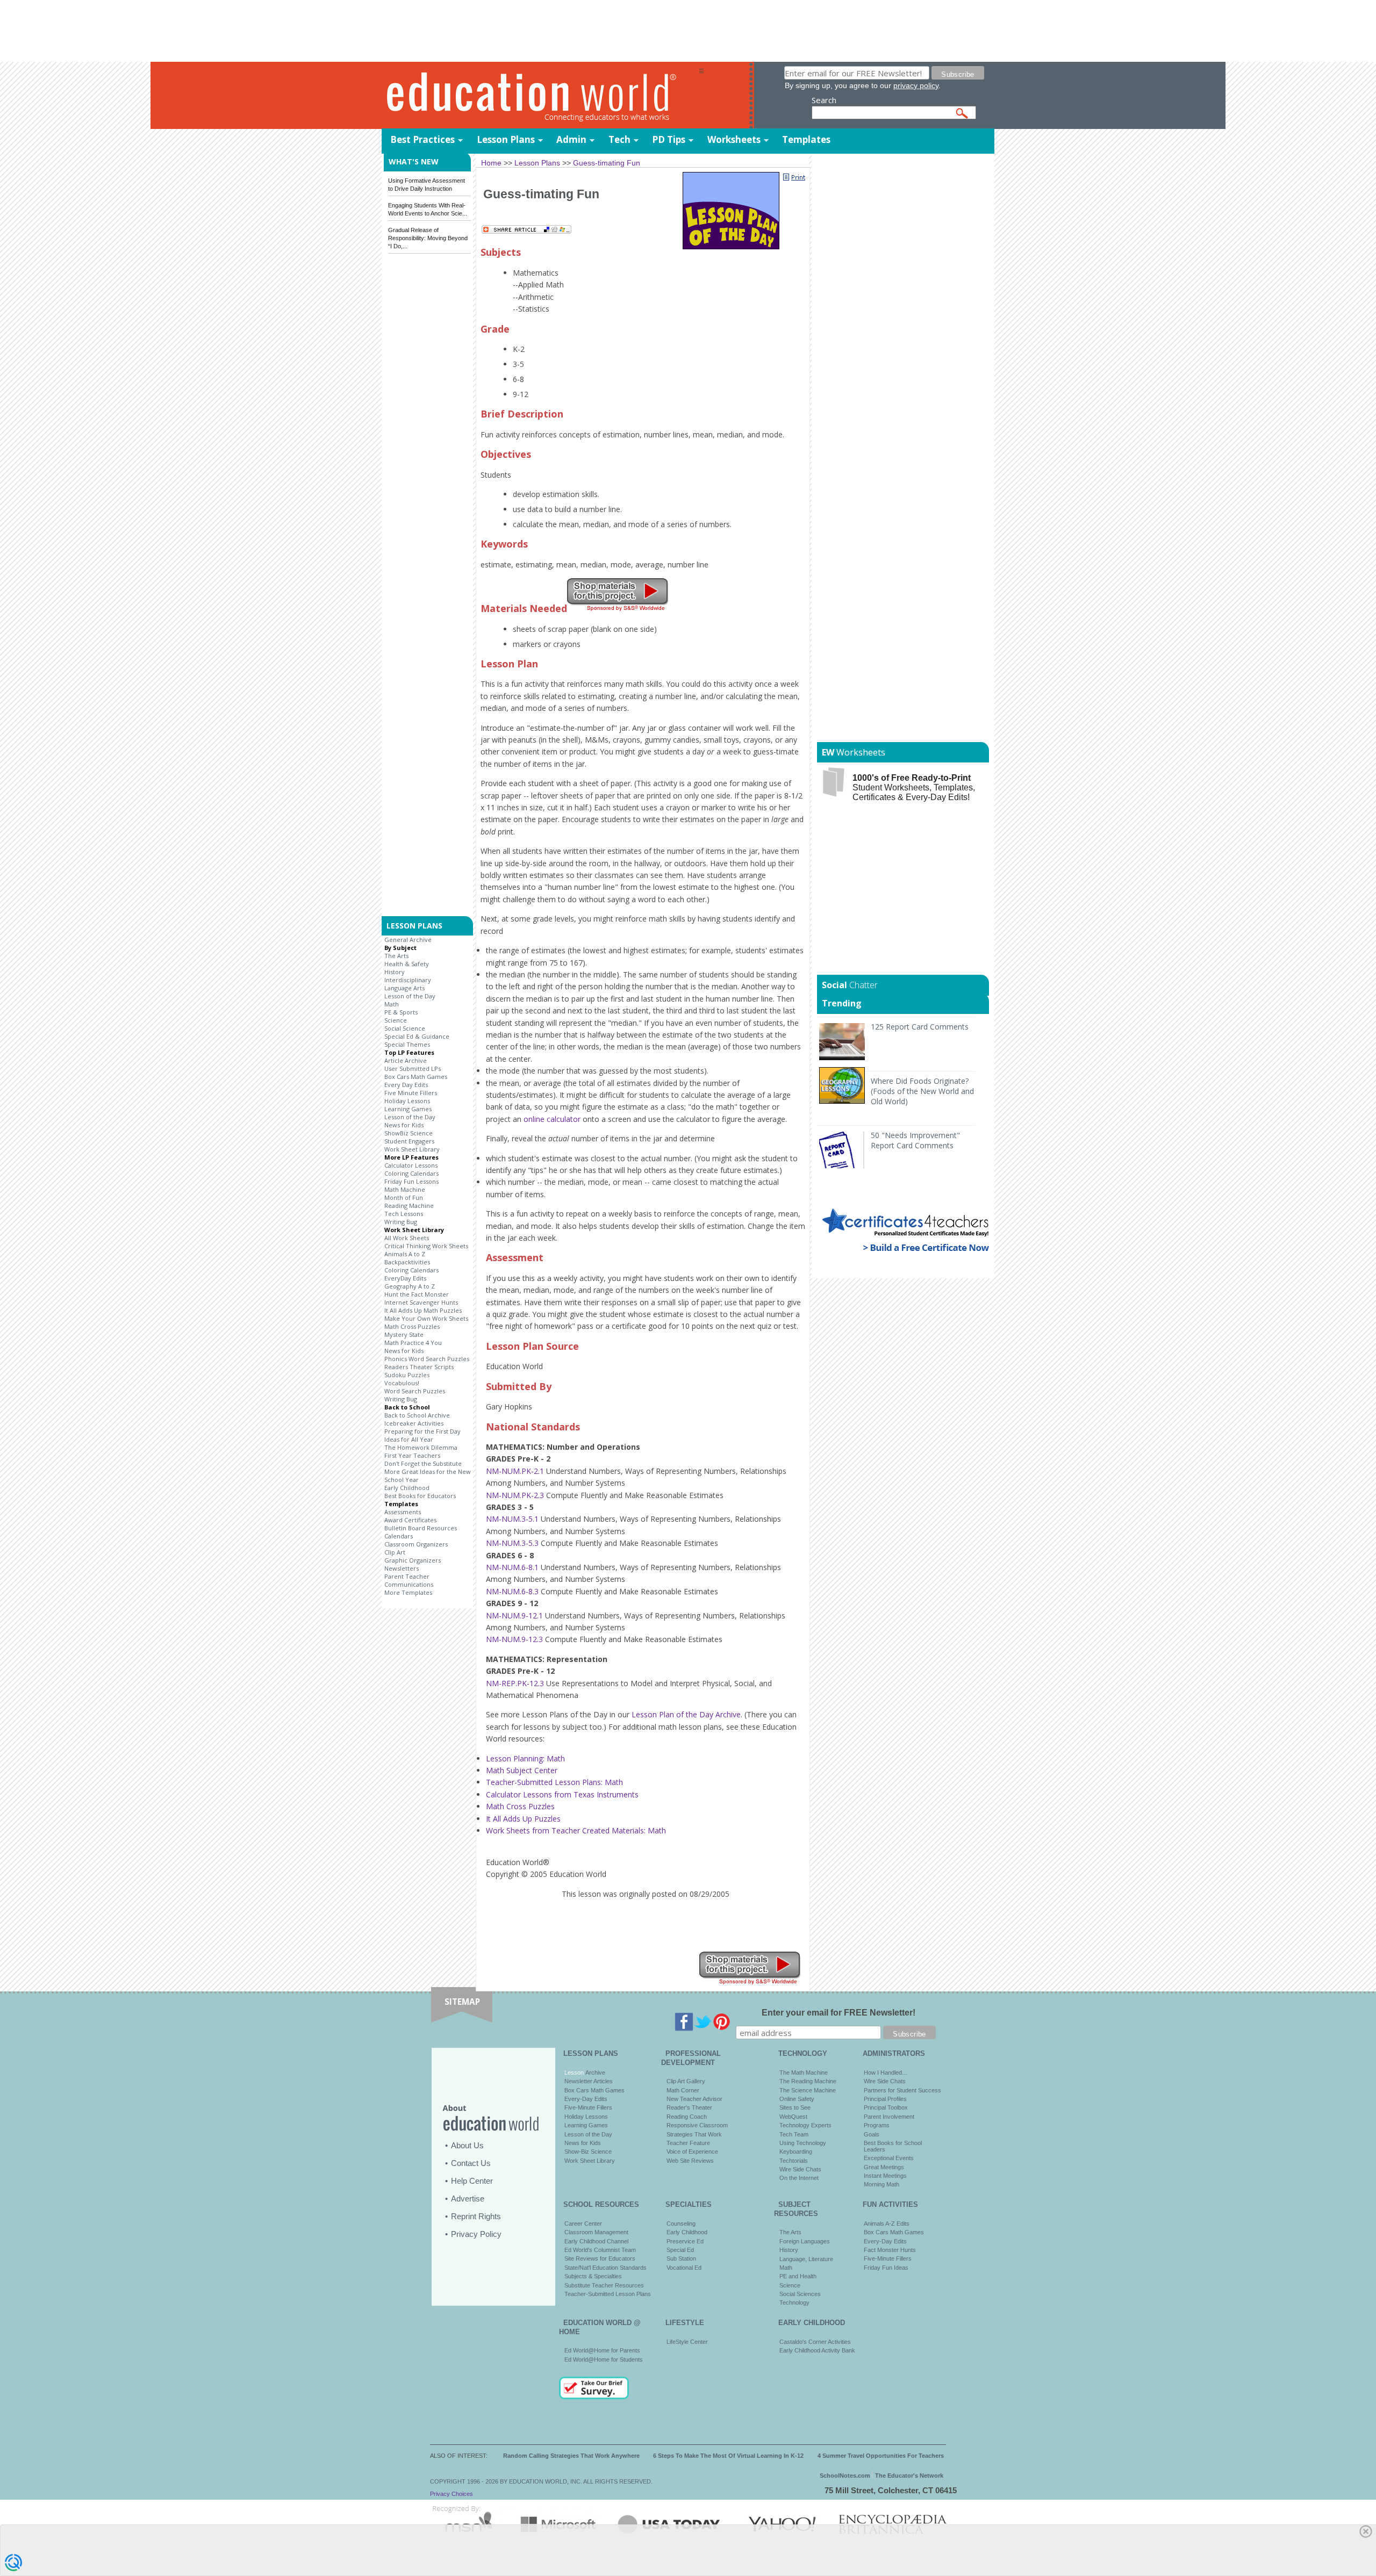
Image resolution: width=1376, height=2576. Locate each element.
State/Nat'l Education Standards (605, 2268)
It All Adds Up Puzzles (523, 1819)
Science (396, 1020)
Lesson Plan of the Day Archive (686, 1714)
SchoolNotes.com (845, 2476)
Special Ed (680, 2250)
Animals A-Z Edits (887, 2224)
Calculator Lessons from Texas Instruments (562, 1794)
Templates (806, 139)
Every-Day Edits (586, 2099)
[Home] (540, 96)
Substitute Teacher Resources (604, 2285)
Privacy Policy (476, 2234)
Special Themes (407, 1044)
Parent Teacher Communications (409, 1580)
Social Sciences (800, 2294)
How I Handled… (886, 2073)
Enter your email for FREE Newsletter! (838, 2013)
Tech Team (794, 2134)
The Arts (396, 956)
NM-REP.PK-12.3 (515, 1683)
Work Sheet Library (412, 1149)
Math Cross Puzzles (412, 1326)
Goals (872, 2134)
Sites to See (795, 2107)
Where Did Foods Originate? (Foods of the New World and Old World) (922, 1091)
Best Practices (422, 139)
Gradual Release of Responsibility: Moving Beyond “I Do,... (428, 238)
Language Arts (404, 988)
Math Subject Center (522, 1770)
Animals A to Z (405, 1254)
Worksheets (734, 139)
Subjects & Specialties (593, 2276)
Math (392, 1004)
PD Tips (669, 139)
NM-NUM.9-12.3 (514, 1639)
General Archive (408, 940)
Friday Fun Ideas (886, 2268)
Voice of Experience (692, 2152)
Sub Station (681, 2258)
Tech (619, 139)
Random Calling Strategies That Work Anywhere (571, 2456)
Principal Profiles (885, 2099)
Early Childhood (407, 1488)
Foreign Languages (805, 2241)
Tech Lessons (404, 1214)
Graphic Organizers (413, 1560)
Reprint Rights (476, 2216)
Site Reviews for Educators (600, 2258)
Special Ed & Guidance (417, 1036)
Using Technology (803, 2143)
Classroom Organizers (416, 1544)
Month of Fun (404, 1197)
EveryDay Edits (405, 1278)
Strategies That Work (694, 2134)
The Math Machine (804, 2073)
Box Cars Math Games (416, 1077)
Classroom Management (596, 2232)
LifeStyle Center (687, 2342)
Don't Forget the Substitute (423, 1463)
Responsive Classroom (697, 2125)
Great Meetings (884, 2167)
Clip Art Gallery (686, 2081)
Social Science (405, 1028)
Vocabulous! (402, 1383)
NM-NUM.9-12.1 (514, 1616)
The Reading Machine (808, 2081)
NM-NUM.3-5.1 (512, 1519)
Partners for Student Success (902, 2090)
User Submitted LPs (413, 1068)
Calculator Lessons (411, 1165)
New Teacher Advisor (694, 2099)
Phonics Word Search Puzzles (427, 1359)
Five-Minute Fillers (588, 2107)
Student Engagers (409, 1141)
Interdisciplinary (408, 980)
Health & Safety (407, 964)
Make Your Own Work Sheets (426, 1318)
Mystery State (404, 1334)
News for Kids (404, 1125)
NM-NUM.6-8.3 (512, 1591)
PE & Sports (401, 1012)
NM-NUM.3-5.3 (512, 1543)
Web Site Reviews (690, 2161)
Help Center (472, 2181)
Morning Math (881, 2184)
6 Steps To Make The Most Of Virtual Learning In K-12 (728, 2456)
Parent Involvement (889, 2117)
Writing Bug (401, 1222)
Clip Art (395, 1552)
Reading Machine (409, 1206)
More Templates (408, 1592)
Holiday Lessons (407, 1101)
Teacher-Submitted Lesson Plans (608, 2294)
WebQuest (793, 2117)
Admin (571, 139)
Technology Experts (805, 2125)
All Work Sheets (407, 1238)
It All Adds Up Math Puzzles (423, 1310)
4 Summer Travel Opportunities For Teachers (881, 2456)
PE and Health (798, 2276)
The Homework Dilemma (421, 1447)
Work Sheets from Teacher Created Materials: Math (576, 1830)
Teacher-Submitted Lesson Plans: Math (554, 1782)
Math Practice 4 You (413, 1343)
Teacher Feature (688, 2143)
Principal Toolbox (886, 2107)
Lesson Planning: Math (525, 1758)
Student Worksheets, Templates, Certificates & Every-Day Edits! (914, 787)
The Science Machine (808, 2090)
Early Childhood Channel (596, 2241)
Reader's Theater (689, 2107)
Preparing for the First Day (422, 1431)
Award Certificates (410, 1520)
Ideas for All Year (409, 1439)
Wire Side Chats (800, 2169)
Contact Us (471, 2163)
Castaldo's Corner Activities (815, 2342)
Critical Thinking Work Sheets (426, 1246)
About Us (467, 2145)
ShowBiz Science (408, 1133)
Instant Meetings (885, 2176)
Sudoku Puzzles (407, 1375)
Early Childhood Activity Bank (817, 2350)
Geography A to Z (410, 1286)
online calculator (552, 1119)
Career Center (583, 2224)
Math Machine (405, 1189)
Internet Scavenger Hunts (421, 1302)
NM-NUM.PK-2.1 (515, 1471)
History (395, 972)
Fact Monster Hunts (890, 2250)
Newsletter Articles (589, 2081)
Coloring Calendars (411, 1173)
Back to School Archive (417, 1415)
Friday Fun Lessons (411, 1181)
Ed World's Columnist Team (600, 2250)
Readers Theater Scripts (419, 1367)
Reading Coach (687, 2117)
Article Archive (406, 1060)
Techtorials (794, 2161)
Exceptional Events (889, 2158)
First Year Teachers (412, 1455)
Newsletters (402, 1568)
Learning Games (408, 1109)
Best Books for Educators (420, 1496)
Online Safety (797, 2099)
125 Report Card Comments (920, 1027)
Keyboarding (796, 2152)
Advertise (468, 2199)
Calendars (399, 1536)
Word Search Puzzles (415, 1391)
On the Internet (799, 2178)
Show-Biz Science (588, 2152)
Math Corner (683, 2090)
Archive (594, 2073)
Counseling (681, 2224)
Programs (877, 2125)
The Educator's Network (909, 2476)
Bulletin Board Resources (421, 1528)
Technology (794, 2302)
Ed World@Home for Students (604, 2359)
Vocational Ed (684, 2268)
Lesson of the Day (410, 996)
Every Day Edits (406, 1085)
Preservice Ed (685, 2241)
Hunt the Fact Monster (417, 1294)
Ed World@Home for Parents (602, 2350)
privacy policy (916, 85)
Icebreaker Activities (414, 1423)
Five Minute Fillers (411, 1093)
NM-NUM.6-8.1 (512, 1567)
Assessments (403, 1512)
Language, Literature (806, 2259)
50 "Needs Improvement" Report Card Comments (915, 1140)
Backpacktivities (407, 1262)
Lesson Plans (506, 139)
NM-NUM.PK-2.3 (515, 1495)
